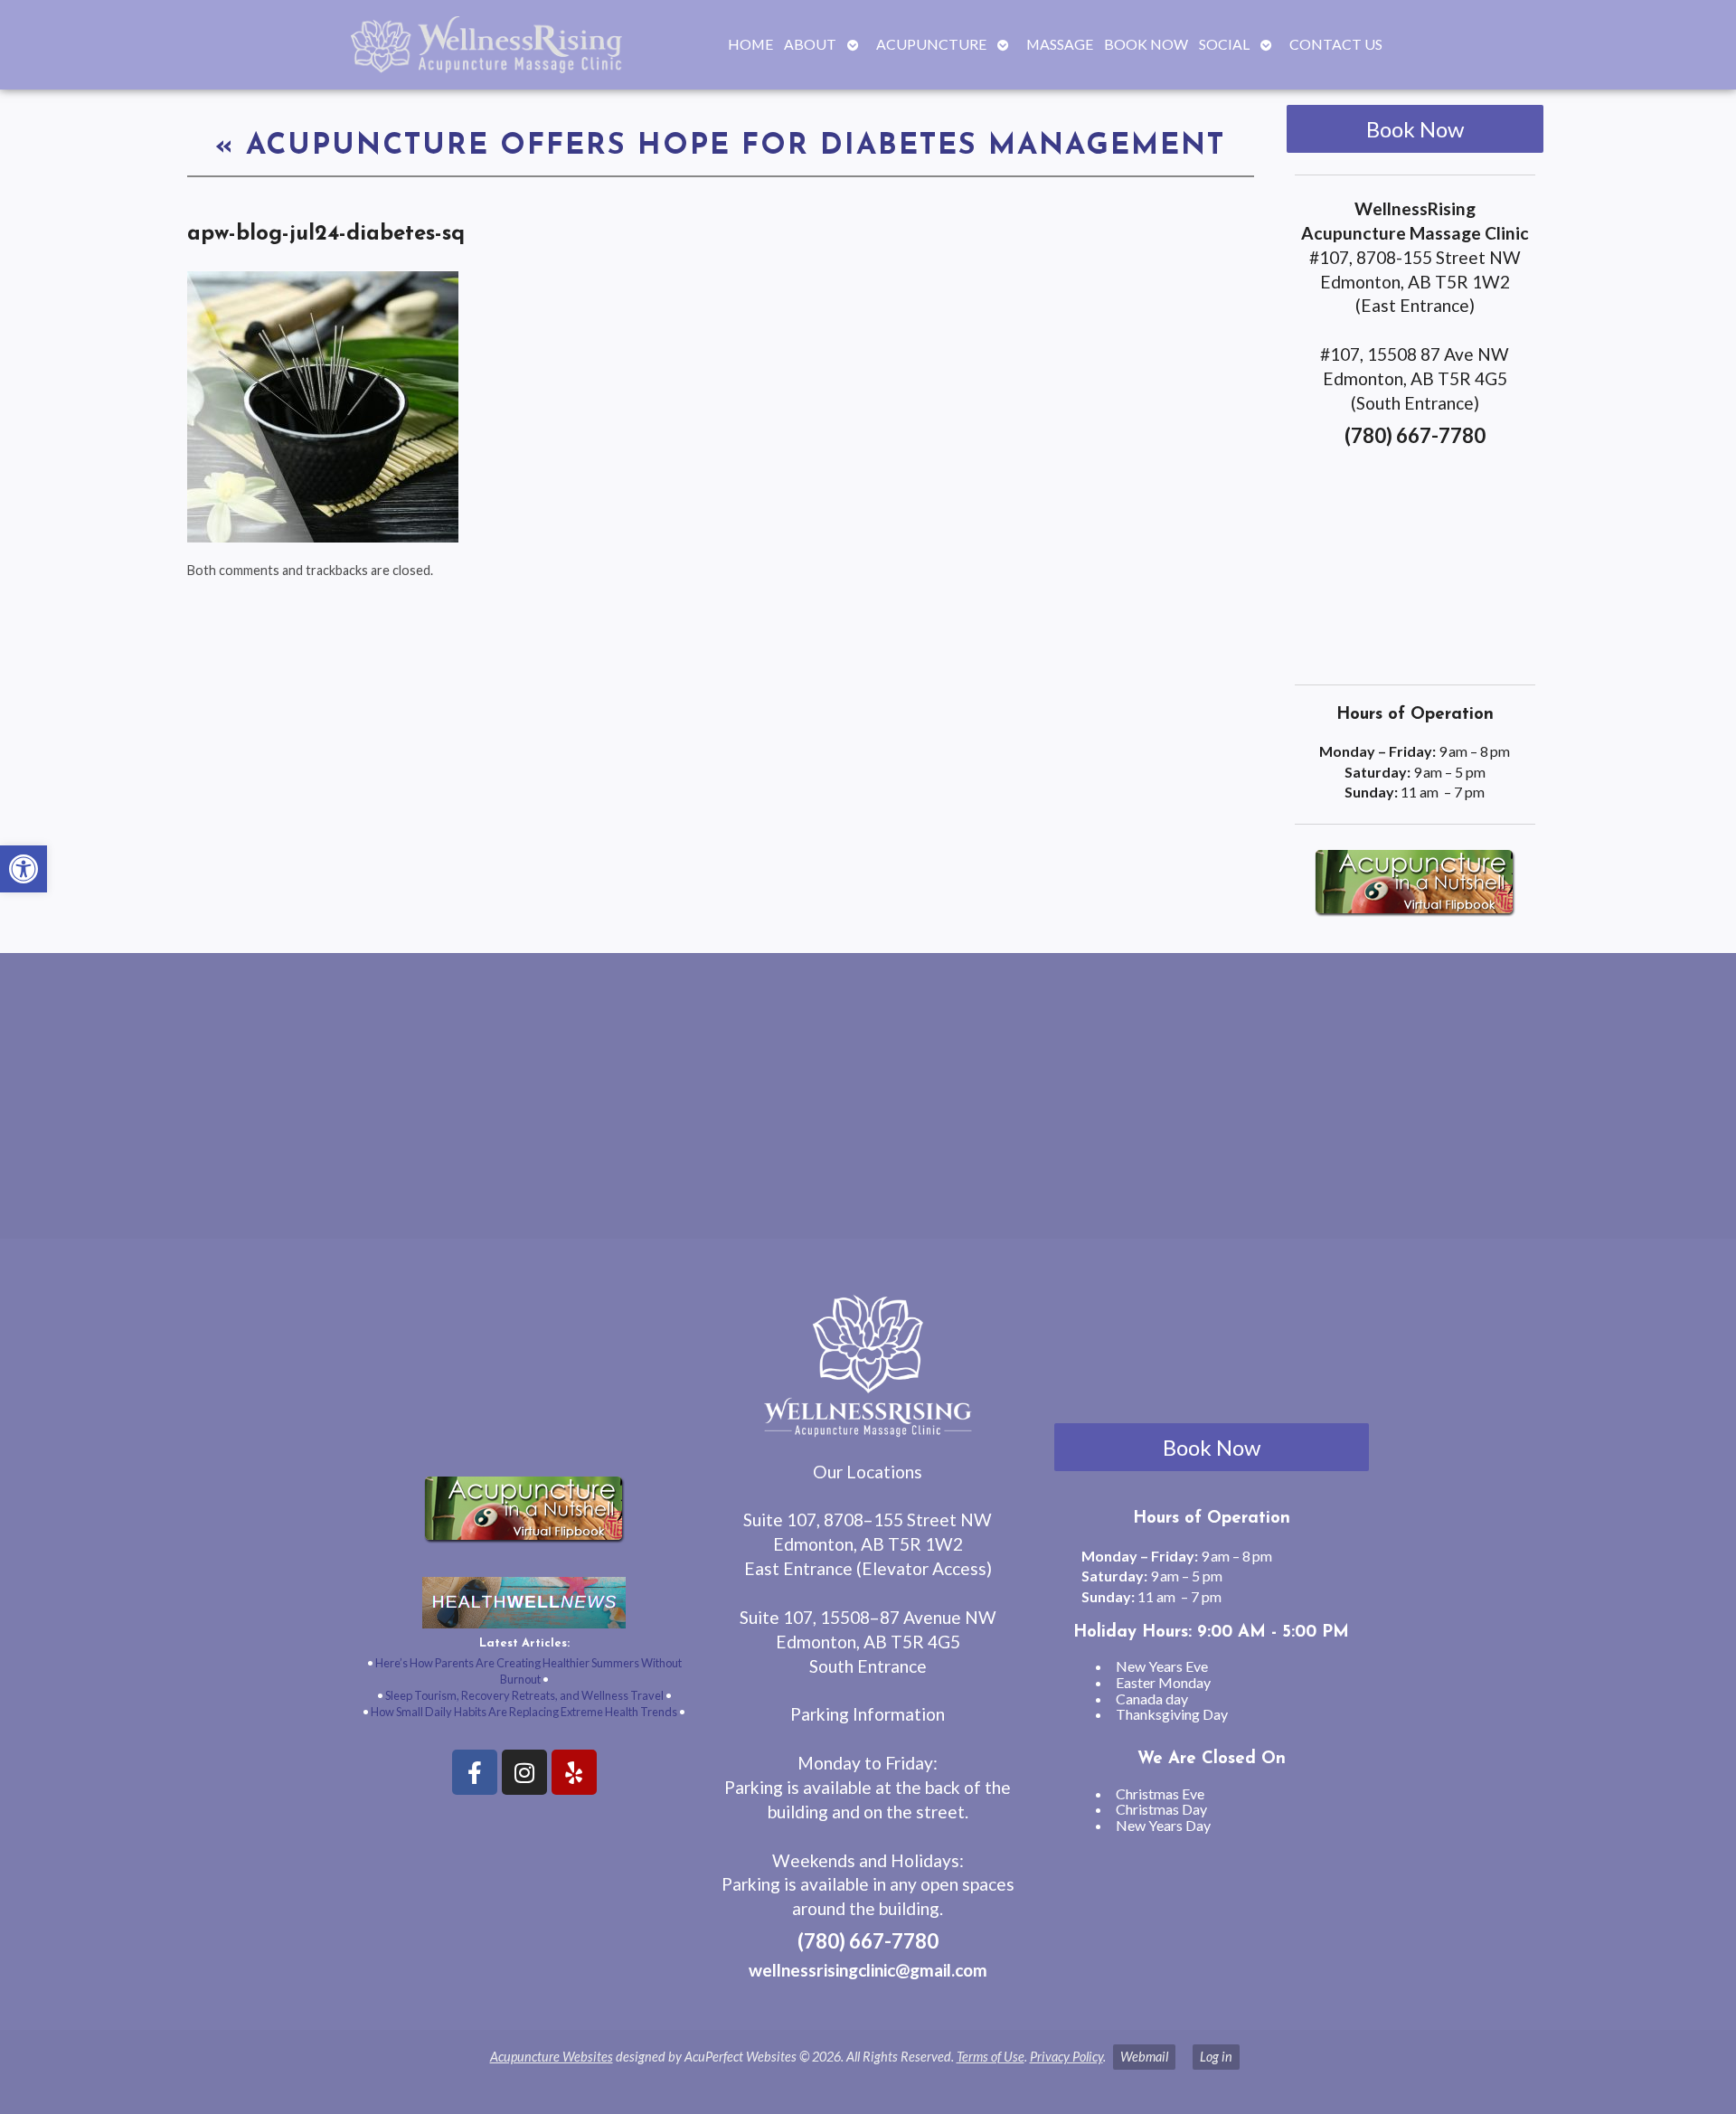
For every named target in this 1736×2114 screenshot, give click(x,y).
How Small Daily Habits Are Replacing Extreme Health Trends (524, 1712)
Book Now (1146, 44)
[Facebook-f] (475, 1772)
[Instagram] (524, 1772)
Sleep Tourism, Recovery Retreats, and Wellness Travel (524, 1695)
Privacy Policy (1066, 2057)
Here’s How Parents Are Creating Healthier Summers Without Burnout (528, 1671)
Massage (1060, 44)
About (810, 44)
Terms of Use (991, 2057)
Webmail (1144, 2057)
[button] (24, 869)
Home (750, 44)
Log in (1216, 2057)
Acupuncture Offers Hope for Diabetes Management (720, 146)
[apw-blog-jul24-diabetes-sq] (323, 537)
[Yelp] (574, 1772)
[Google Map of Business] (1415, 560)
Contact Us (1336, 44)
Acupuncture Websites (552, 2057)
